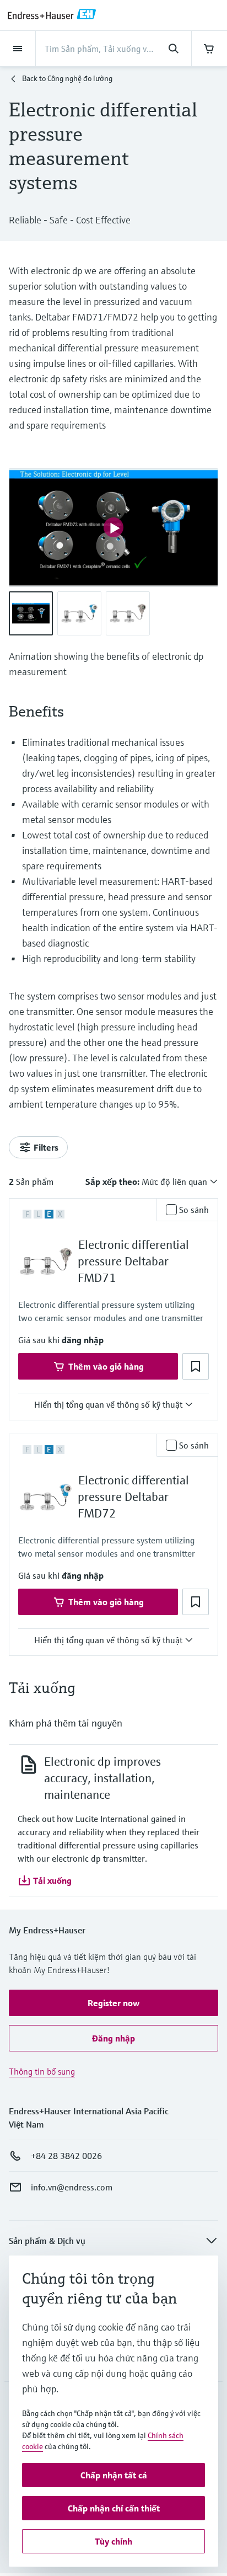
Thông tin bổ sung (42, 2071)
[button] (83, 1340)
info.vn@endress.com (72, 2187)
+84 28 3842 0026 (66, 2156)
